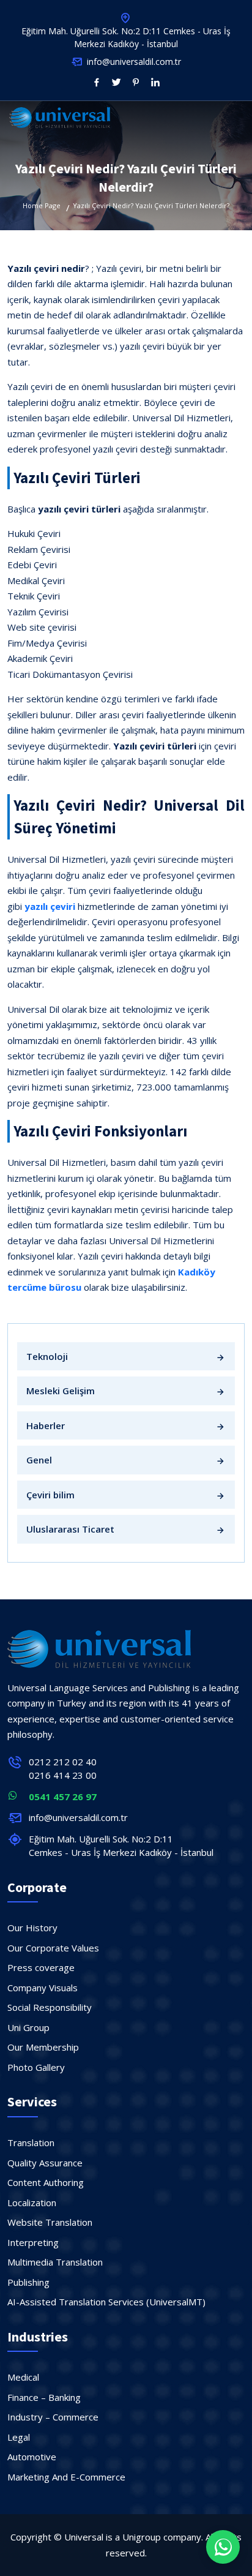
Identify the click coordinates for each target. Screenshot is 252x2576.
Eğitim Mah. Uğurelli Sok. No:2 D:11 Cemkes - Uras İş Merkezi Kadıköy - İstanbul (126, 37)
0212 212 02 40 (63, 1762)
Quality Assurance (45, 2163)
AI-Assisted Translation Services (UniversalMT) (106, 2302)
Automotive (32, 2457)
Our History (32, 1928)
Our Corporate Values (53, 1948)
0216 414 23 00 (63, 1775)
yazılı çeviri (50, 906)
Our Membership (43, 2047)
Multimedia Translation (55, 2262)
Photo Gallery (36, 2067)
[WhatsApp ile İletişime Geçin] (223, 2547)
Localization (32, 2202)
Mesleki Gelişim (61, 1391)
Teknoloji (47, 1356)
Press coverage (41, 1967)
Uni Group (28, 2027)
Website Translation (50, 2222)
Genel (39, 1460)
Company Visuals (43, 1988)
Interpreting (33, 2242)
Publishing (28, 2282)
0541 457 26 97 (63, 1797)
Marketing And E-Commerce (66, 2477)
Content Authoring (46, 2182)
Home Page (42, 205)
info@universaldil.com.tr (134, 62)
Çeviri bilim (50, 1495)
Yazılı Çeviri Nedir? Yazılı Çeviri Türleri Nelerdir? (151, 205)
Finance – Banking (44, 2397)
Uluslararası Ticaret (70, 1529)
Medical (23, 2377)
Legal (19, 2437)
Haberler (46, 1425)
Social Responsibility (50, 2007)
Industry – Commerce (53, 2417)
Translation (31, 2142)
